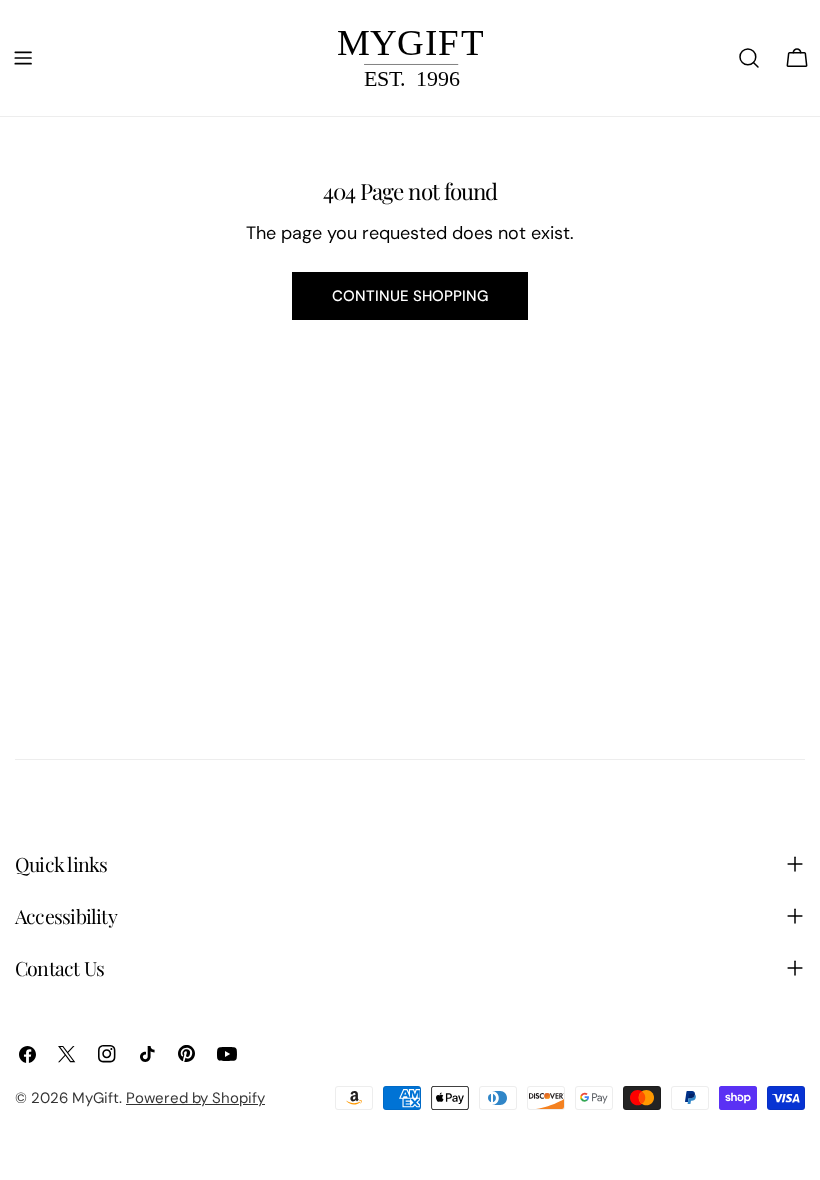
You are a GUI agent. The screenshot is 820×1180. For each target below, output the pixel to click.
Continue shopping (410, 296)
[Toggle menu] (23, 58)
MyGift (95, 1098)
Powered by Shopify (195, 1098)
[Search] (749, 58)
